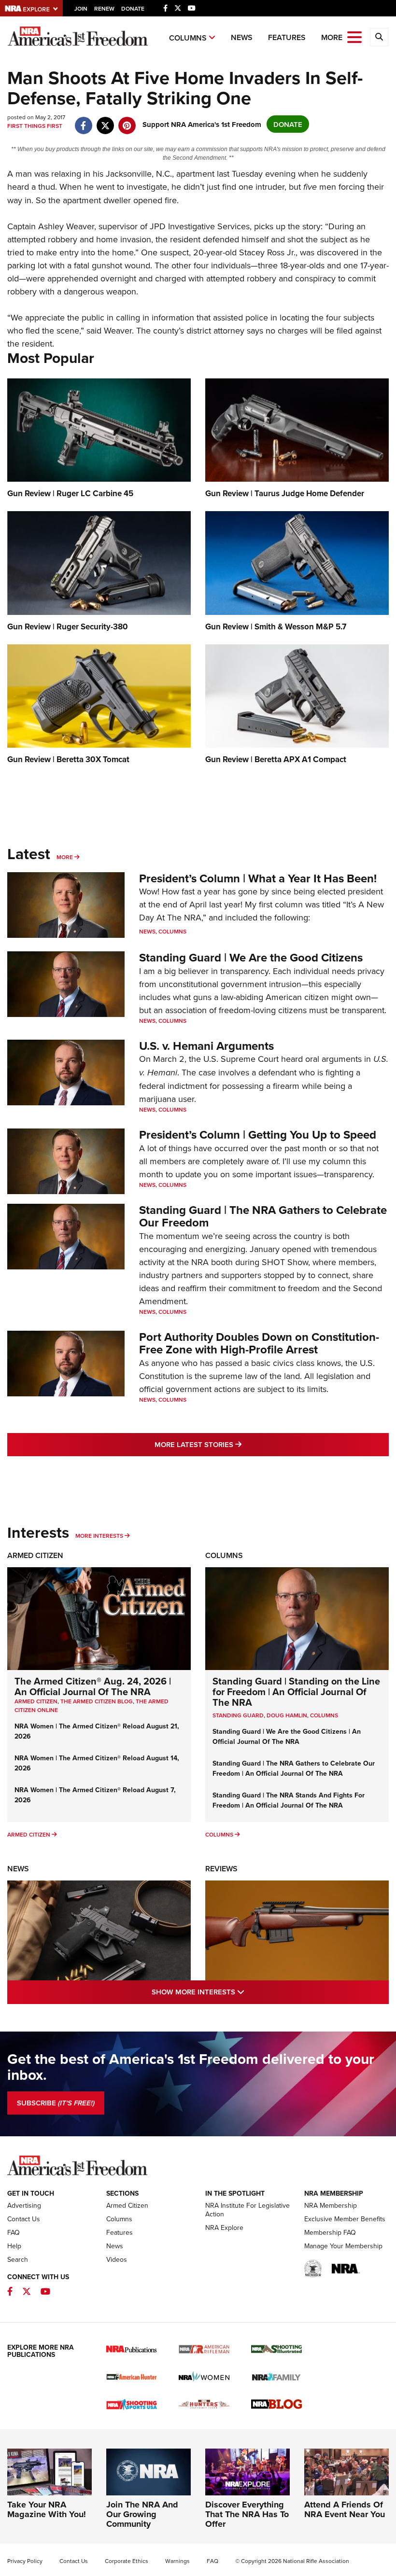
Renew (104, 8)
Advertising (24, 2205)
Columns (188, 38)
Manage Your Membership (343, 2246)
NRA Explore (224, 2228)
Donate (133, 8)
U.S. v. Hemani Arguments (206, 1046)
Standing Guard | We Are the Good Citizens (251, 957)
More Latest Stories (237, 1444)
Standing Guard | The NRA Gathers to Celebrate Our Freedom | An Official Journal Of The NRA (294, 1768)
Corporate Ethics (127, 2561)
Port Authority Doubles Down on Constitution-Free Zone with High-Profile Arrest (259, 1343)
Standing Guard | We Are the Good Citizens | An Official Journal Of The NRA (287, 1736)
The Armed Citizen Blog (97, 1701)
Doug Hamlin (287, 1715)
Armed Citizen (35, 1555)
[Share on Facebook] (83, 120)
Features (287, 37)
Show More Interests (240, 1991)
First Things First (35, 126)
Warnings (177, 2561)
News (242, 37)
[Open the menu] (354, 36)
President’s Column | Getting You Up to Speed (258, 1135)
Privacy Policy (25, 2561)
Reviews (221, 1869)
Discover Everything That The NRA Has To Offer (247, 2514)
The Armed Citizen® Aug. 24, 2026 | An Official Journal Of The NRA (93, 1686)
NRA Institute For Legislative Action (247, 2210)
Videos (117, 2259)
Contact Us (24, 2219)
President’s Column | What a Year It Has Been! (258, 878)
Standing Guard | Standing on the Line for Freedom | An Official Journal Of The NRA (296, 1692)
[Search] (379, 37)
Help (14, 2246)
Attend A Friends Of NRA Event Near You (345, 2509)
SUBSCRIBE (56, 2103)
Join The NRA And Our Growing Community (142, 2514)
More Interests (99, 1536)
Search (18, 2259)
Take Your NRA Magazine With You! (47, 2509)
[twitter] (105, 120)
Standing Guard (238, 1715)
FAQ (14, 2232)
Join (81, 8)
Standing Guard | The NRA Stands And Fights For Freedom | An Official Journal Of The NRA (289, 1800)
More (65, 857)
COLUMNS (324, 1715)
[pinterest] (127, 120)
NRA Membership (331, 2205)
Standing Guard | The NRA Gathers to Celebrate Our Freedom (263, 1216)
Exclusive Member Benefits (345, 2219)
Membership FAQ (330, 2232)
